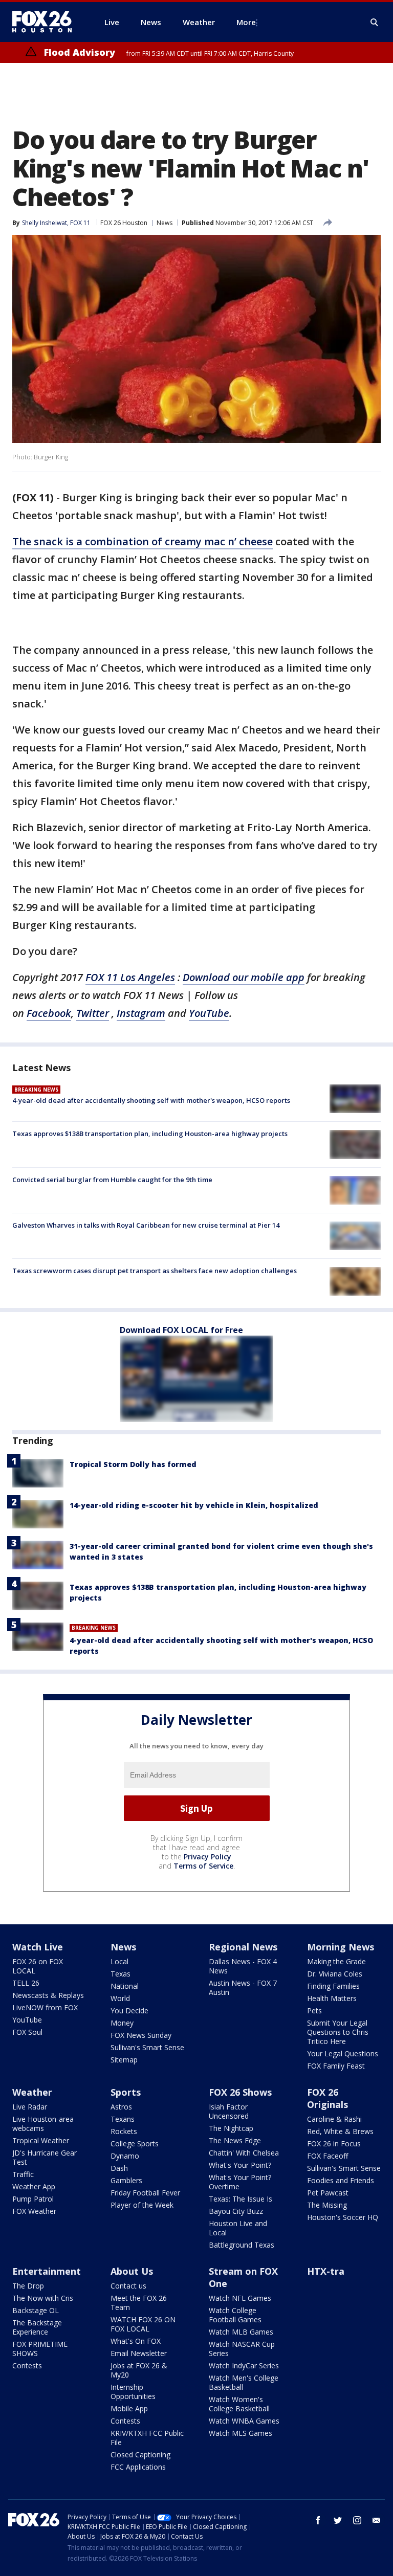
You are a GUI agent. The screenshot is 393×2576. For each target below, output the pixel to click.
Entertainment (47, 2271)
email (377, 2520)
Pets (314, 2011)
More (246, 22)
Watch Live (38, 1947)
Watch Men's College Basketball (244, 2382)
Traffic (23, 2174)
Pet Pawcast (328, 2193)
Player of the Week (142, 2205)
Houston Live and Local (238, 2228)
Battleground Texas (242, 2245)
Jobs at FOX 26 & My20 (139, 2370)
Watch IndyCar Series (244, 2366)
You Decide (129, 2011)
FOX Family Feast (336, 2066)
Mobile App (129, 2408)
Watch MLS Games (241, 2433)
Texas (121, 1974)
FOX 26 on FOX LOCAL (38, 1966)
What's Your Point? (240, 2165)
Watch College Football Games (235, 2315)
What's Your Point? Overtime (240, 2182)
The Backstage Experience (37, 2327)
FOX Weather (34, 2211)
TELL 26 (26, 1983)
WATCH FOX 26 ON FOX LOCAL (143, 2324)
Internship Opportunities (133, 2392)
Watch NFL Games (240, 2298)
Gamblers (126, 2180)
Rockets (124, 2131)
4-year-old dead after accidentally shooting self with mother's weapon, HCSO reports (151, 1100)
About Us (132, 2271)
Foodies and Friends (341, 2180)
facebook (318, 2520)
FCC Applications (138, 2467)
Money (122, 2023)
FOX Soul (27, 2032)
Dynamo (125, 2156)
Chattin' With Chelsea (244, 2153)
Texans (123, 2119)
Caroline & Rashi (334, 2119)
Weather (32, 2092)
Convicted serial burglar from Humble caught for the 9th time (112, 1180)
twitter (338, 2520)
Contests (27, 2366)
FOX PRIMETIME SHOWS (40, 2349)
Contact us (128, 2286)
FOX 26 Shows (240, 2092)
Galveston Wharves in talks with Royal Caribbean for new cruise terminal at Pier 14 (146, 1225)
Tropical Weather (41, 2140)
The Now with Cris (43, 2298)
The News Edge (235, 2140)
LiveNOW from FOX (45, 2007)
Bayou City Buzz (236, 2211)
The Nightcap (231, 2128)
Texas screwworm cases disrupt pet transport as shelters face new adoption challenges (155, 1271)
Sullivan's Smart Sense (147, 2047)
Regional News (243, 1947)
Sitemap (124, 2060)
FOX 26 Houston (124, 223)
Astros (121, 2107)
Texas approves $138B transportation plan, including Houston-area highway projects (150, 1134)
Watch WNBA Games (244, 2421)
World (120, 1998)
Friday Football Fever (145, 2193)
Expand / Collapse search (375, 23)
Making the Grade (336, 1961)
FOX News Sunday (141, 2035)
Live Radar (30, 2107)
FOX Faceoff (327, 2156)
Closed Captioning (140, 2455)
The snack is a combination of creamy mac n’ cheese (143, 541)
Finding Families (333, 1986)
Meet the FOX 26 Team (139, 2303)
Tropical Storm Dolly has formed (133, 1464)
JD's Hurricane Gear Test (45, 2157)
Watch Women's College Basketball (239, 2404)
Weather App (34, 2186)
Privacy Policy (208, 1857)
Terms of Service (203, 1866)
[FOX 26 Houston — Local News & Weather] (46, 22)
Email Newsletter (139, 2353)
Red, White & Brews (340, 2131)
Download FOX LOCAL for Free (181, 1330)
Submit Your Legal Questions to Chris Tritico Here (338, 2032)
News (165, 223)
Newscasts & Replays (48, 1995)
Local (119, 1961)
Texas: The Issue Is (241, 2199)
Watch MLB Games (241, 2332)
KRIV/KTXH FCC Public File (147, 2438)
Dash (119, 2168)
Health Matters (332, 1998)
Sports (126, 2092)
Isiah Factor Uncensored (229, 2111)
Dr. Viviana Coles (335, 1974)
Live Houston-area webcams (43, 2124)
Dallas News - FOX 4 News (243, 1966)
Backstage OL (36, 2310)
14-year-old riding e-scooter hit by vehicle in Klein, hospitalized (194, 1505)
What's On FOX (136, 2341)
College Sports (135, 2144)
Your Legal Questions (343, 2053)
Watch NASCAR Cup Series (242, 2349)
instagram (357, 2520)
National (125, 1986)
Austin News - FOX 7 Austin (243, 1987)
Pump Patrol (33, 2199)
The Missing (327, 2205)
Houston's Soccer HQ (343, 2217)
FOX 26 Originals (327, 2098)
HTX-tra (326, 2271)
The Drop (28, 2286)
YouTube (27, 2020)
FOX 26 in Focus (334, 2144)
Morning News (341, 1947)
